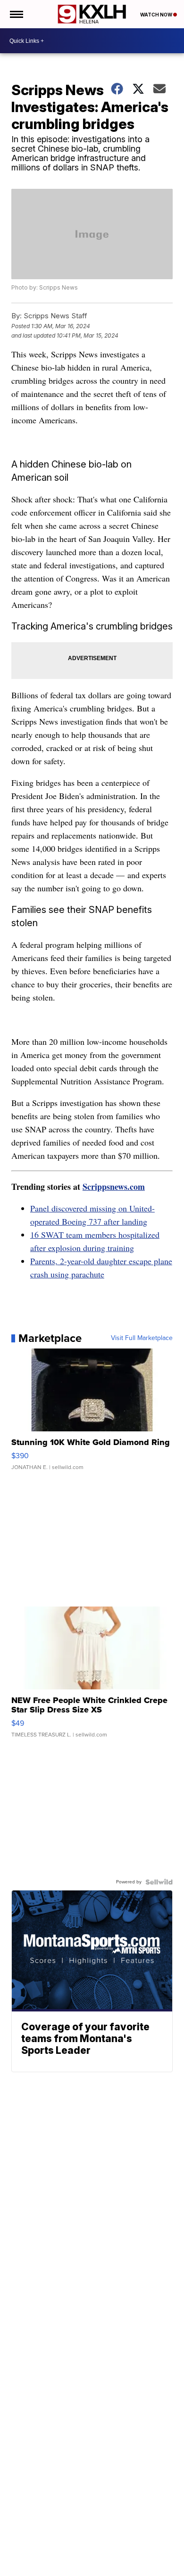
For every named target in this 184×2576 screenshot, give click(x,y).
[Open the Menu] (16, 14)
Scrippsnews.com (114, 1187)
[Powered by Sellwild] (159, 1882)
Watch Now (157, 15)
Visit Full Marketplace (142, 1338)
